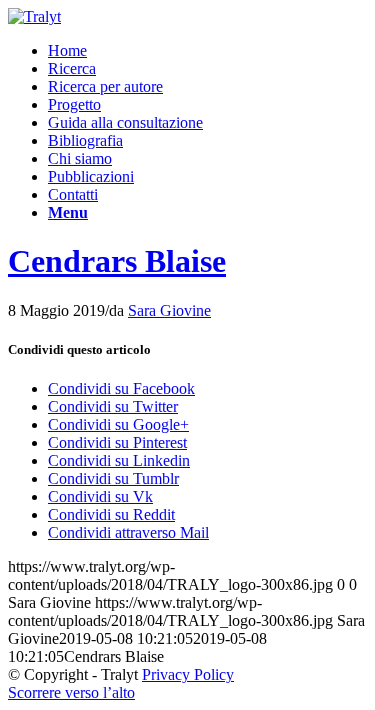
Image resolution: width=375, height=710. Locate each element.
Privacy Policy (188, 674)
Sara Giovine (169, 310)
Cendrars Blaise (117, 261)
